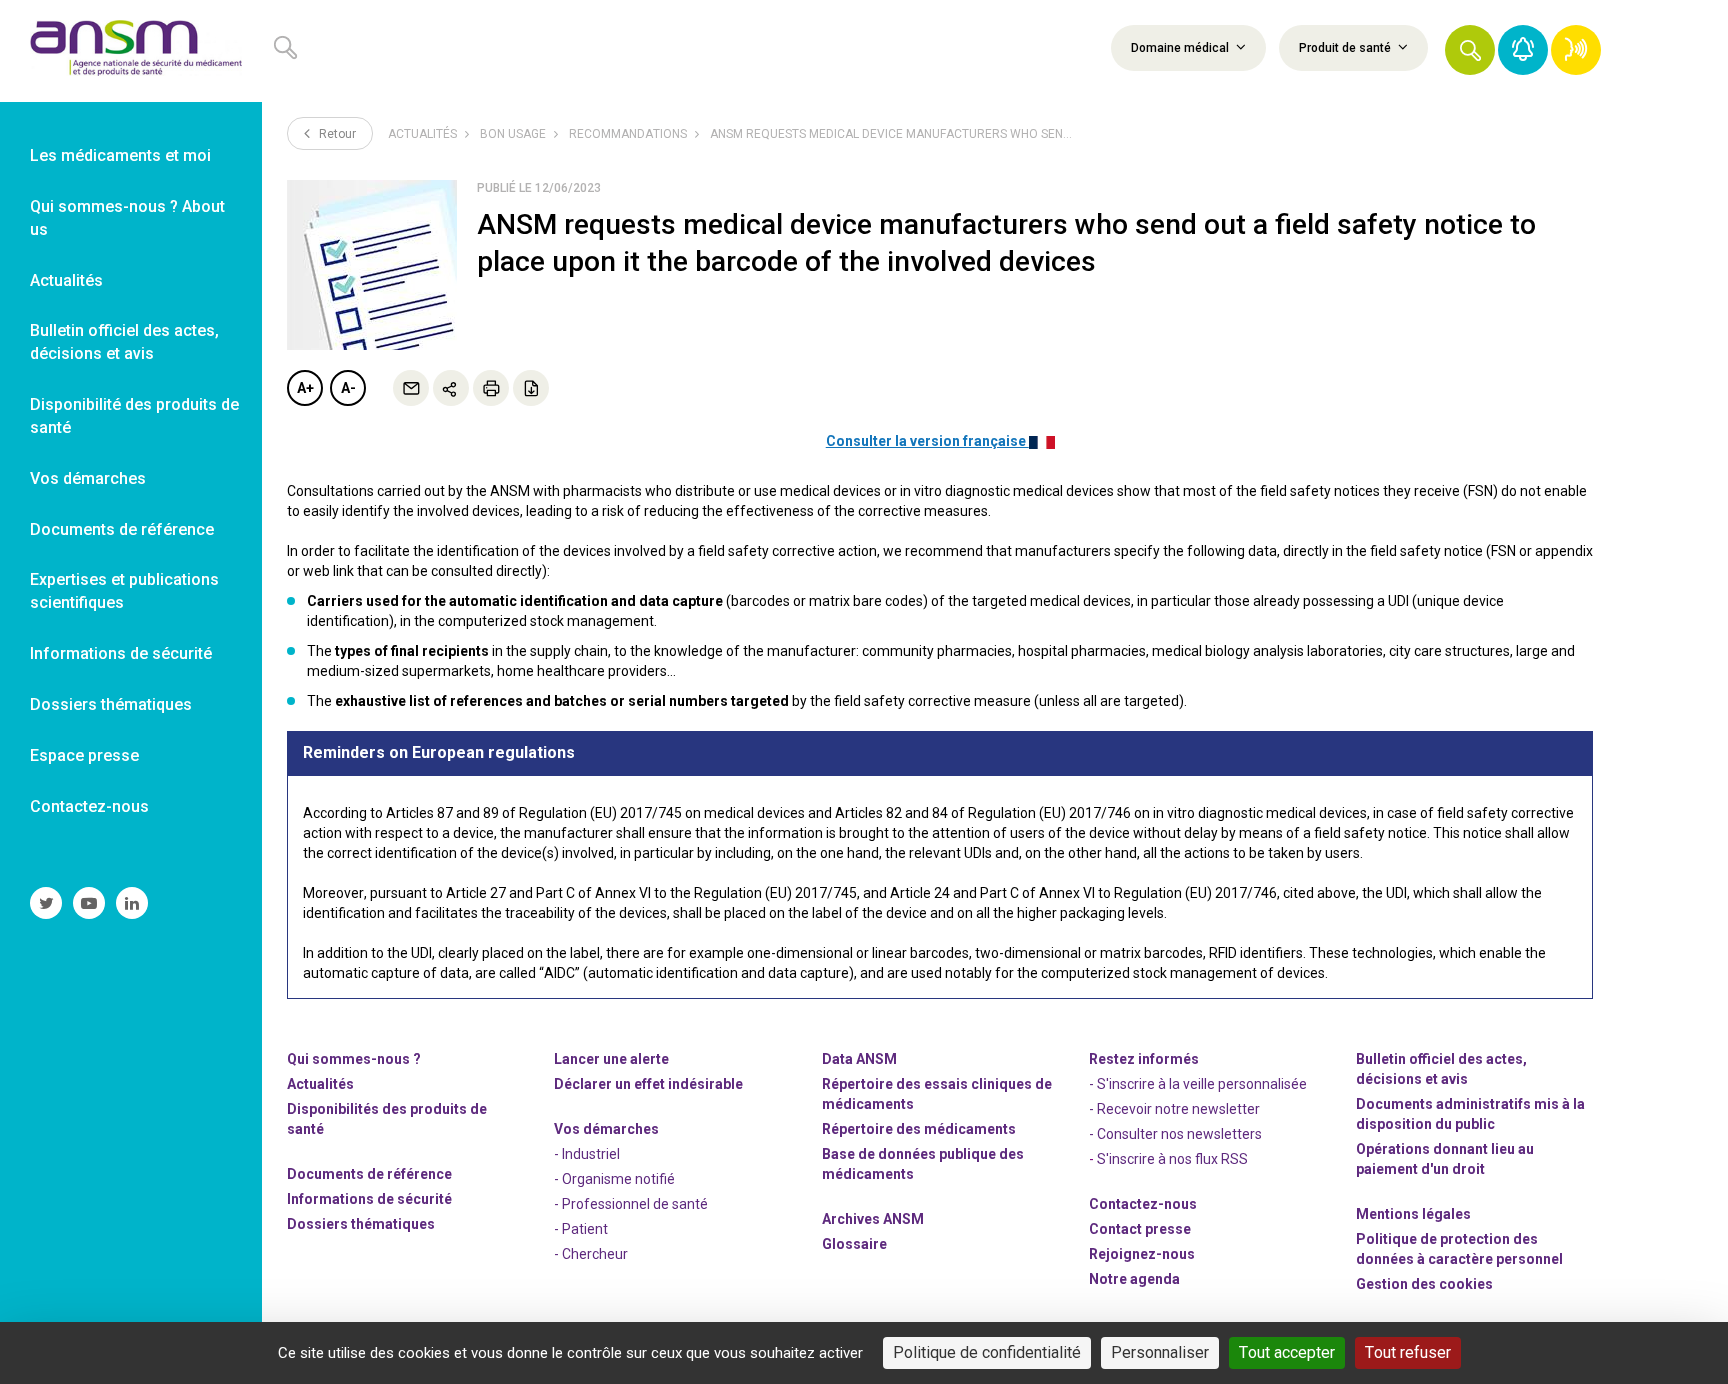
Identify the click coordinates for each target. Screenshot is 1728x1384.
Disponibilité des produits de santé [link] (134, 416)
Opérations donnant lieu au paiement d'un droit (1445, 1159)
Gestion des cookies (1424, 1284)
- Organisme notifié (614, 1179)
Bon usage (513, 134)
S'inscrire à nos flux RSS (1172, 1159)
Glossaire (854, 1244)
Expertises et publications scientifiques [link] (124, 591)
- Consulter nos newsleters (1175, 1134)
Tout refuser (1408, 1352)
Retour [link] (336, 134)
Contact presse (1140, 1229)
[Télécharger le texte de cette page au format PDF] (531, 388)
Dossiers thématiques (361, 1224)
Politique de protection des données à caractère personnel (1459, 1249)
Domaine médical (1181, 48)
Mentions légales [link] (1413, 1214)
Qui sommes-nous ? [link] (354, 1059)
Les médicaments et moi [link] (120, 155)
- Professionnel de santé (631, 1204)
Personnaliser (1160, 1352)
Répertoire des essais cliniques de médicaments (937, 1094)
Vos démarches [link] (88, 478)
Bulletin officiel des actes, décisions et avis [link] (124, 342)
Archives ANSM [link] (873, 1219)
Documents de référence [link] (122, 529)
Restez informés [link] (1144, 1059)
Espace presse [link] (84, 755)
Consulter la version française (927, 441)
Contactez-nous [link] (89, 806)
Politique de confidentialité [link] (987, 1352)
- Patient (581, 1229)
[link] (131, 51)
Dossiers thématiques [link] (111, 704)
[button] (1470, 50)
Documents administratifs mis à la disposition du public (1470, 1114)
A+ (305, 388)
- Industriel (587, 1154)
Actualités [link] (66, 280)
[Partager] (451, 388)
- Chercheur (591, 1254)
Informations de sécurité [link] (121, 653)
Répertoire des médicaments (919, 1129)
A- (348, 388)
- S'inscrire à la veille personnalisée (1198, 1084)
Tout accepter (1287, 1352)
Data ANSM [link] (859, 1059)
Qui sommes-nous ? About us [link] (127, 218)
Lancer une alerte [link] (611, 1059)
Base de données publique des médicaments (923, 1164)
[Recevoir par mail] (411, 388)
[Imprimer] (491, 388)
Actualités (422, 134)
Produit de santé (1346, 48)
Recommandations (628, 134)
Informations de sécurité (369, 1199)
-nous (1142, 1254)
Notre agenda (1134, 1279)
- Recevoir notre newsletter (1174, 1109)
